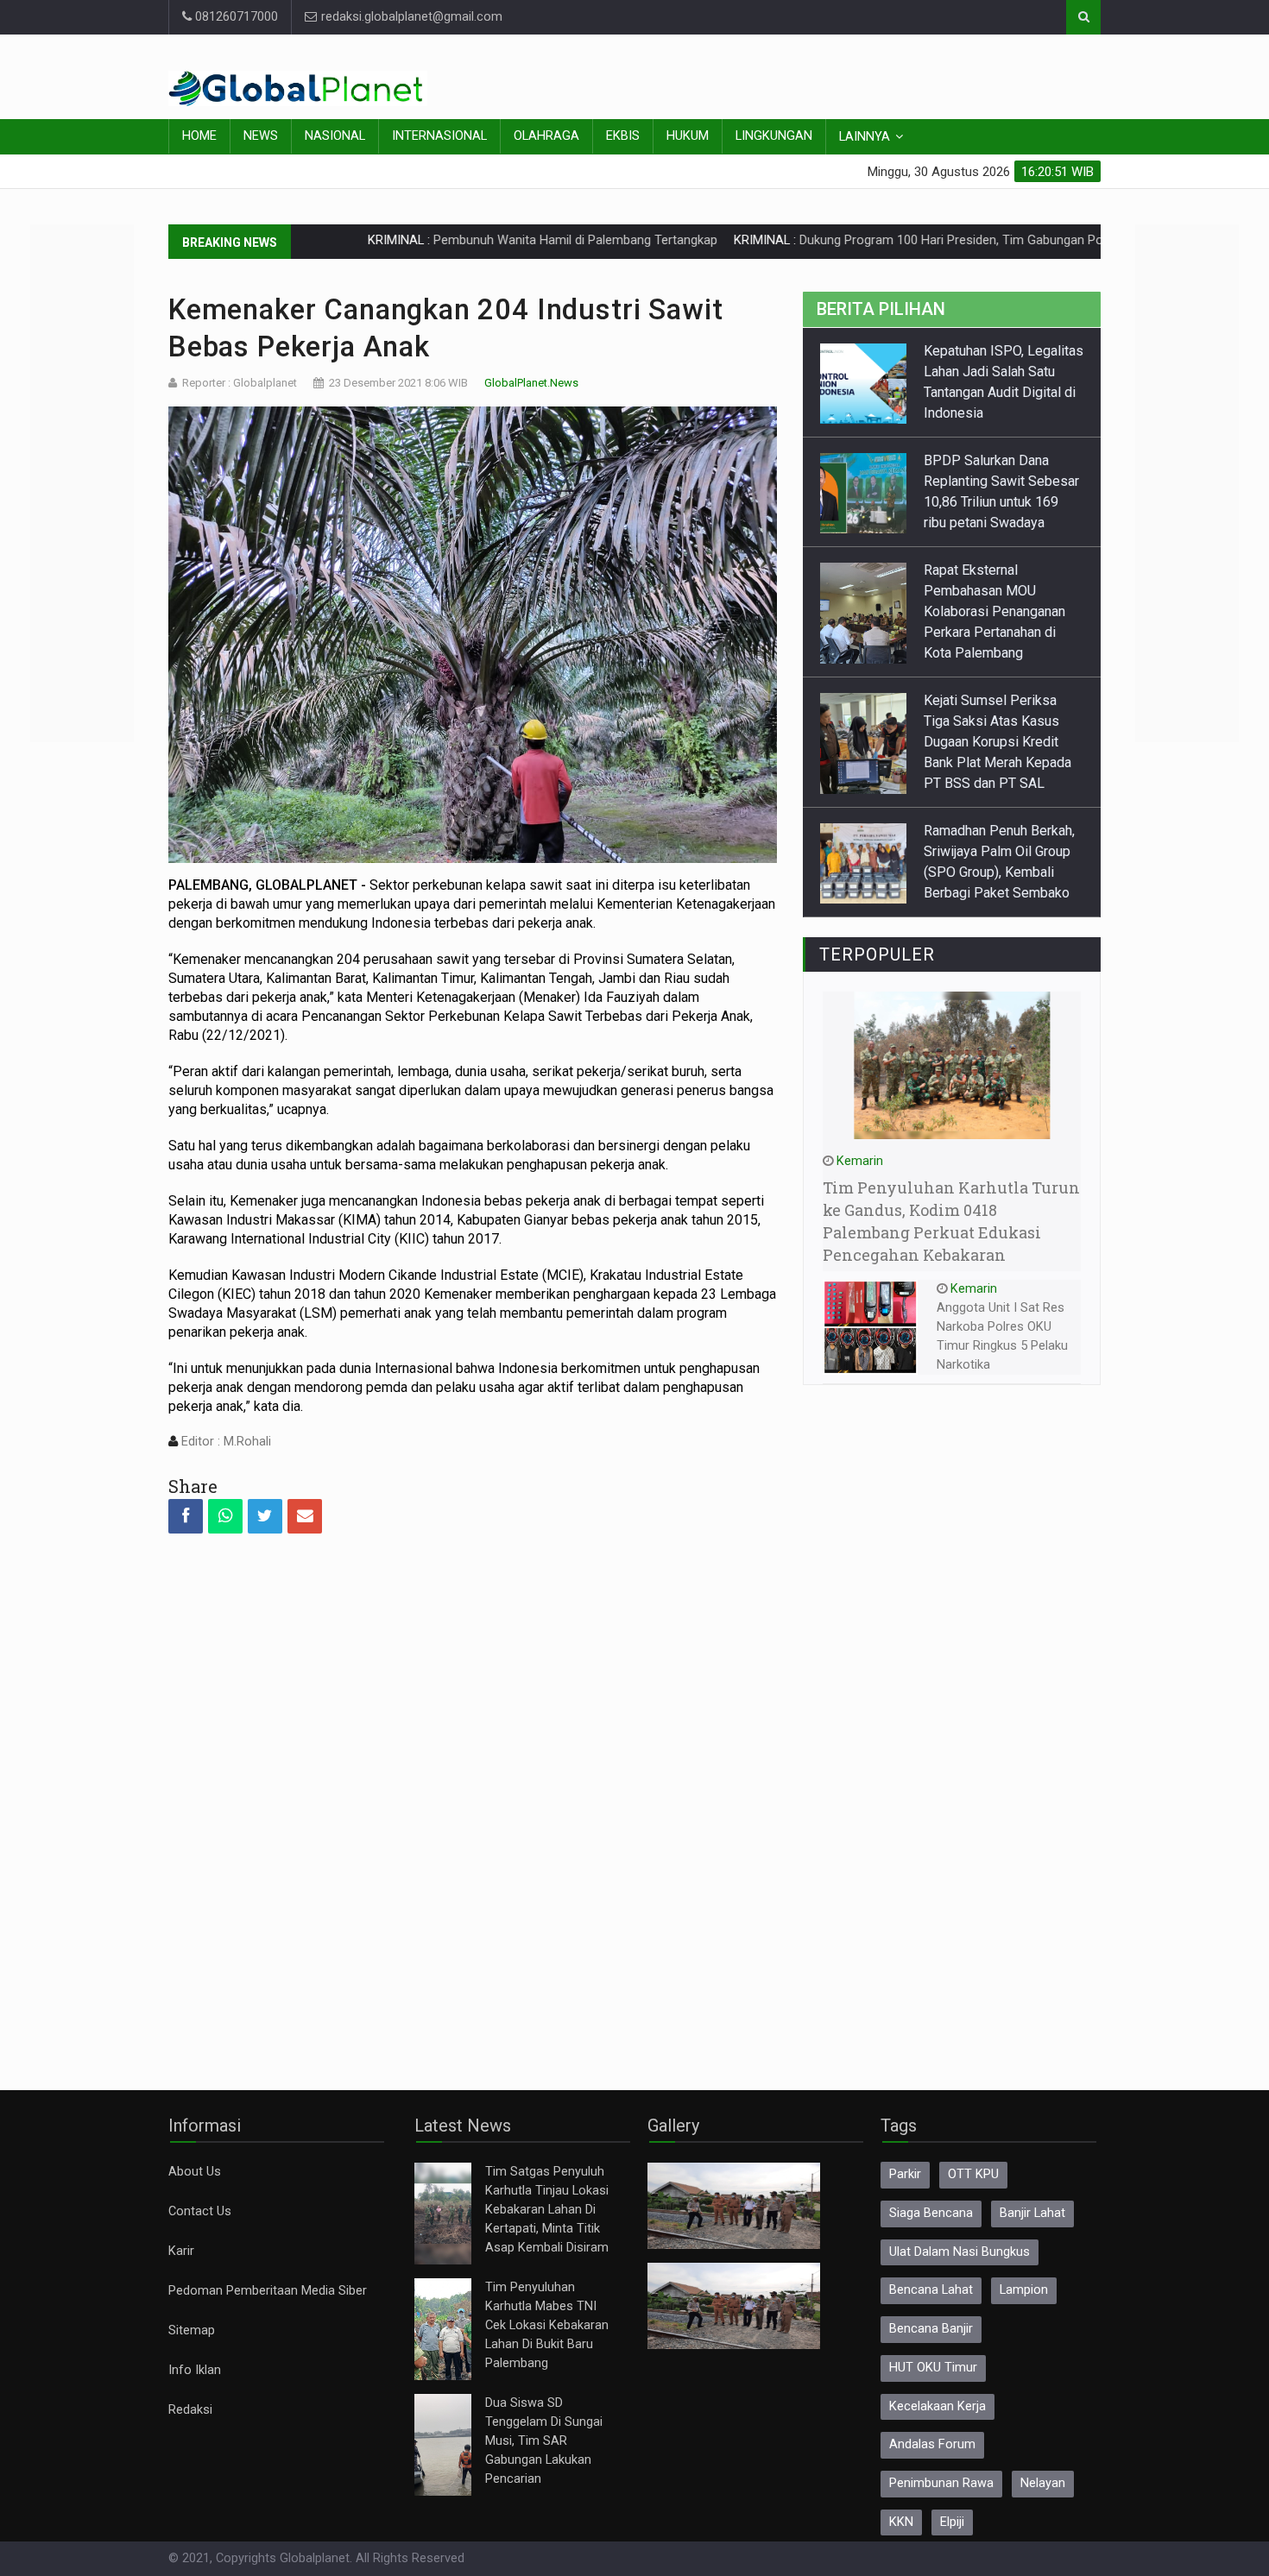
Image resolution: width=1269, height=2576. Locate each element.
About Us (195, 2172)
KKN (901, 2522)
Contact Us (200, 2211)
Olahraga (546, 136)
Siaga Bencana (931, 2213)
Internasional (439, 136)
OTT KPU (973, 2174)
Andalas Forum (932, 2444)
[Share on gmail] (305, 1516)
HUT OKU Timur (933, 2368)
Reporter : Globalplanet (240, 383)
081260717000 (235, 17)
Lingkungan (774, 136)
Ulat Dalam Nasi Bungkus (960, 2252)
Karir (181, 2251)
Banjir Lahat (1032, 2213)
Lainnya (865, 137)
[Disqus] (473, 1797)
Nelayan (1043, 2483)
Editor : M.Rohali (224, 1442)
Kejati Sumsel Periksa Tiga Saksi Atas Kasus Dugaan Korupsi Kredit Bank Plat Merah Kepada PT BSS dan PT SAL (998, 632)
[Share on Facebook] (186, 1516)
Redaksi (190, 2410)
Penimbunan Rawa (941, 2483)
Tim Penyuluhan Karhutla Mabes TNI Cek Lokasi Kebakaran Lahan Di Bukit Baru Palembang (547, 2325)
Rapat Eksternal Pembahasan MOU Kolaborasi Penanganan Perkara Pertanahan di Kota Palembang (994, 502)
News (261, 136)
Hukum (688, 136)
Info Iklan (195, 2370)
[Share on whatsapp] (225, 1516)
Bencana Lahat (931, 2290)
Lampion (1024, 2290)
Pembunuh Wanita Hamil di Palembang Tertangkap (478, 240)
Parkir (905, 2174)
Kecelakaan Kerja (938, 2406)
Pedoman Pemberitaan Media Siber (268, 2291)
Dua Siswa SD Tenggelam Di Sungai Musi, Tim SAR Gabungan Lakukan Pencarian (544, 2441)
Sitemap (192, 2330)
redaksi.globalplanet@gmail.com (410, 17)
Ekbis (623, 136)
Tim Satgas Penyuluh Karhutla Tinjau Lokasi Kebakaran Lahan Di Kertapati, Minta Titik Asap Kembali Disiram (547, 2210)
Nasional (335, 136)
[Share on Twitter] (265, 1516)
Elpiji (952, 2522)
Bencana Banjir (931, 2329)
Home (199, 136)
